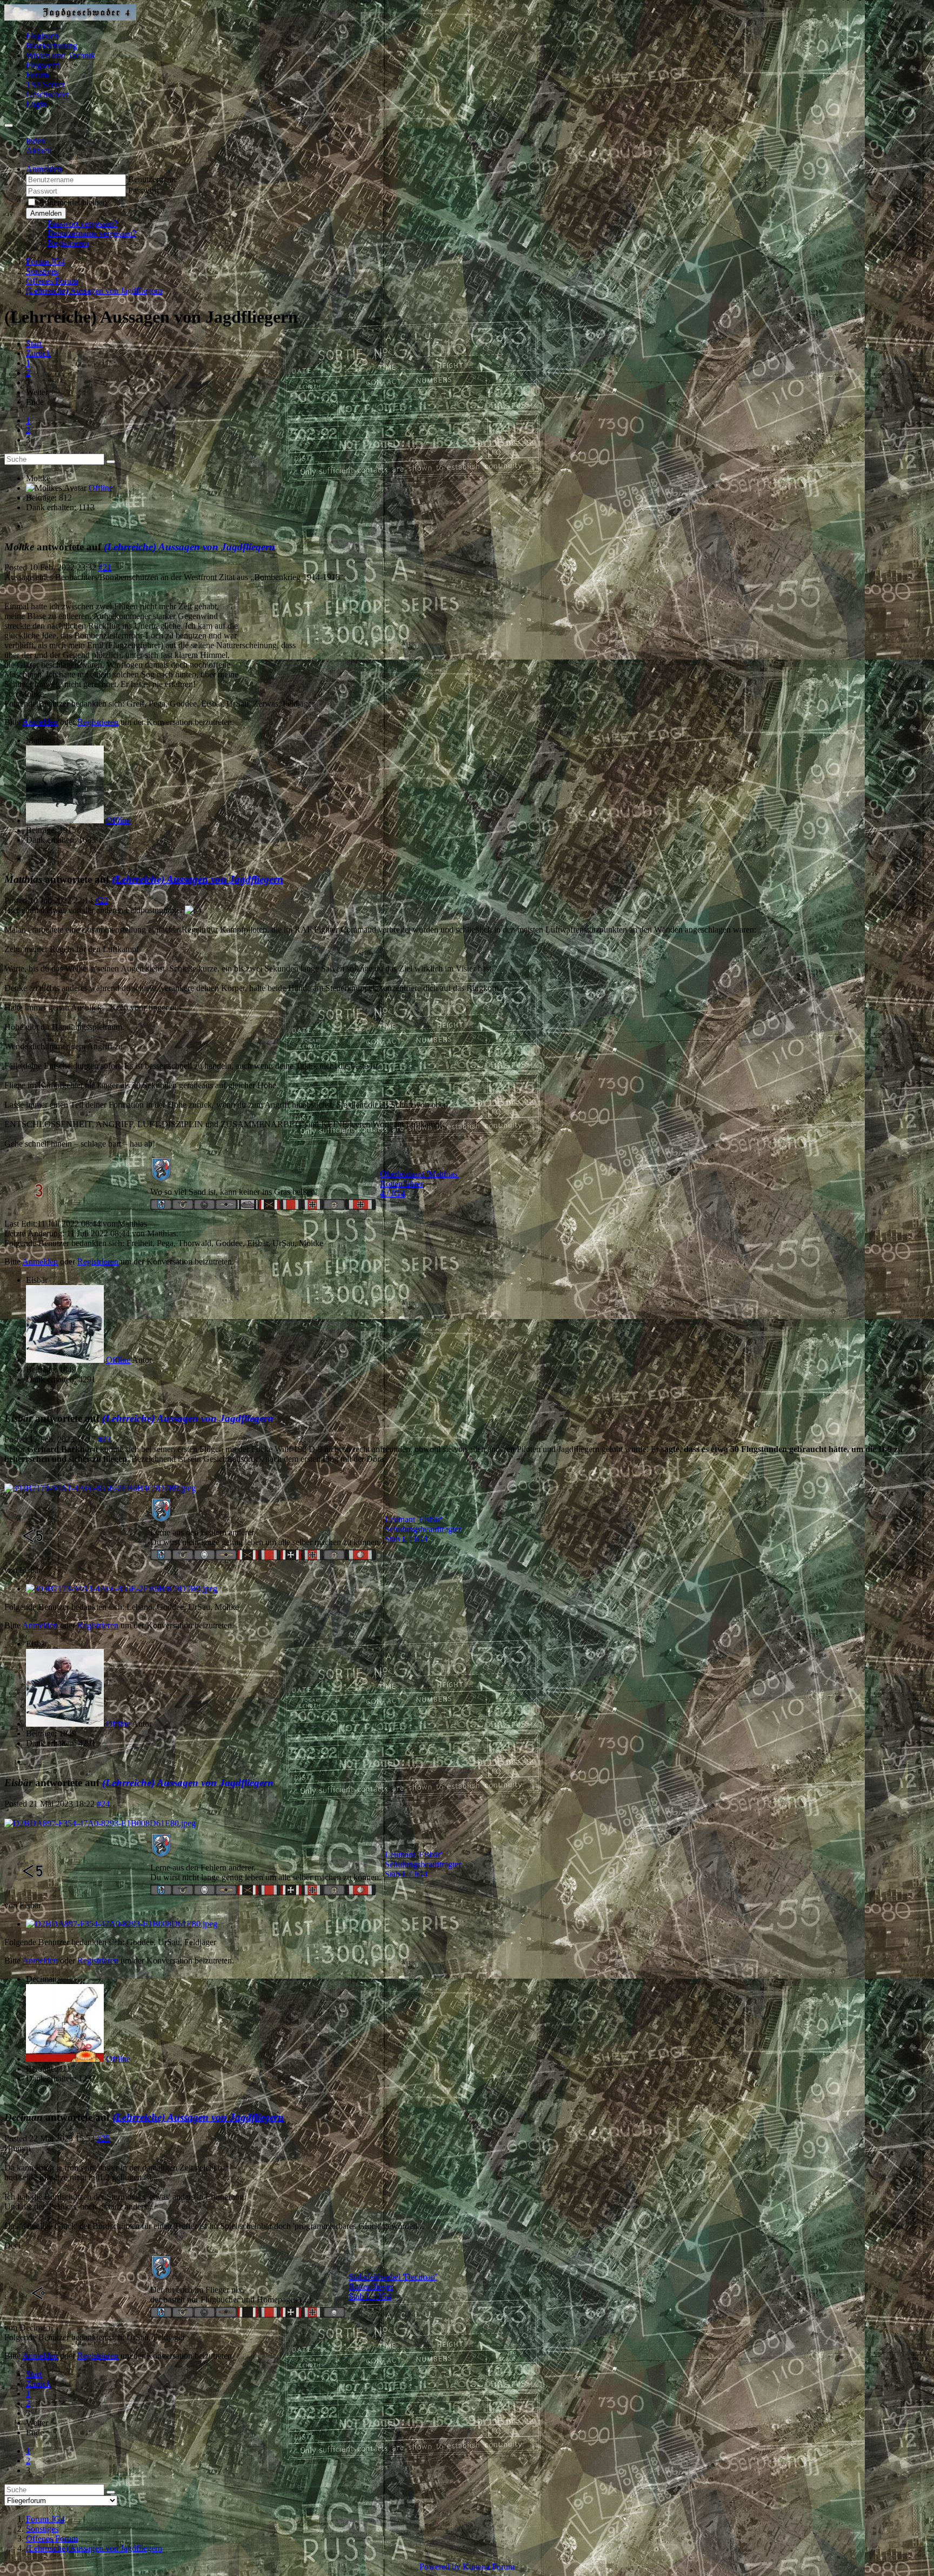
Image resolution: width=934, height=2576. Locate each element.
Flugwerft (43, 65)
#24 (103, 1804)
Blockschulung (52, 46)
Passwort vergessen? (83, 224)
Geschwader (47, 94)
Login (36, 104)
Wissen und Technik (61, 55)
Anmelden (46, 213)
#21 (105, 567)
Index (36, 141)
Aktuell (39, 151)
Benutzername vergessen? (92, 233)
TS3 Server (45, 85)
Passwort (144, 191)
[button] (44, 169)
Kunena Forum (489, 2567)
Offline (101, 488)
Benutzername (153, 179)
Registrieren (68, 243)
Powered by (440, 2567)
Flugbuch (42, 36)
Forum (37, 75)
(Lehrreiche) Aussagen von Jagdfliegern (189, 547)
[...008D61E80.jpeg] (100, 1823)
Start (34, 344)
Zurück (38, 353)
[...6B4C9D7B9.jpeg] (100, 1488)
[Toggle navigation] (9, 125)
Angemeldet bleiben (73, 202)
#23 (104, 1439)
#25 (103, 2138)
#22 (102, 900)
